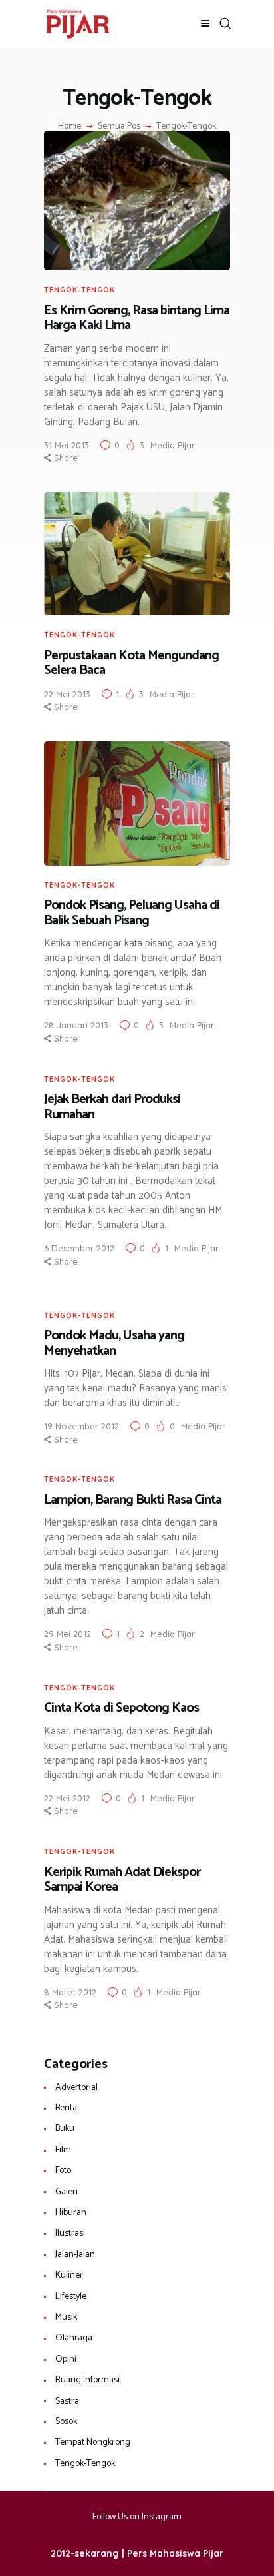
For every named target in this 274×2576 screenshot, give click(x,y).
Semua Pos (119, 126)
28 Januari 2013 (76, 1025)
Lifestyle (71, 2297)
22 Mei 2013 (67, 694)
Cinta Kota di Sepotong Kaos (121, 1709)
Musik (66, 2317)
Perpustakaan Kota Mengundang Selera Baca (131, 664)
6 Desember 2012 (79, 1248)
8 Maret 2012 (70, 1992)
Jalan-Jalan (75, 2255)
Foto (63, 2171)
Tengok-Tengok (79, 290)
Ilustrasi (70, 2233)
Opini (66, 2359)
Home (69, 127)
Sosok (66, 2422)
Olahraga (74, 2338)
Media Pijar (173, 445)
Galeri (67, 2192)
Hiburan (71, 2213)
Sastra (67, 2401)
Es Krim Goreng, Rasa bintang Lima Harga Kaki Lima (137, 319)
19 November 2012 (81, 1426)
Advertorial (76, 2088)
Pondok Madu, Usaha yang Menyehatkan (114, 1344)
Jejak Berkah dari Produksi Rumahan (112, 1107)
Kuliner (69, 2275)
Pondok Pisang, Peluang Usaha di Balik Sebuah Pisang (132, 913)
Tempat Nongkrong (93, 2442)
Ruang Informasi (87, 2380)
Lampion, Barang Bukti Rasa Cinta (133, 1501)
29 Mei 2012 (68, 1634)
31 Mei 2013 (67, 445)
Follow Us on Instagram (137, 2517)
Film (63, 2150)
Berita (66, 2108)
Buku (65, 2129)
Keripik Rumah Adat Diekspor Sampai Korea (122, 1880)
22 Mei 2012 (67, 1798)
